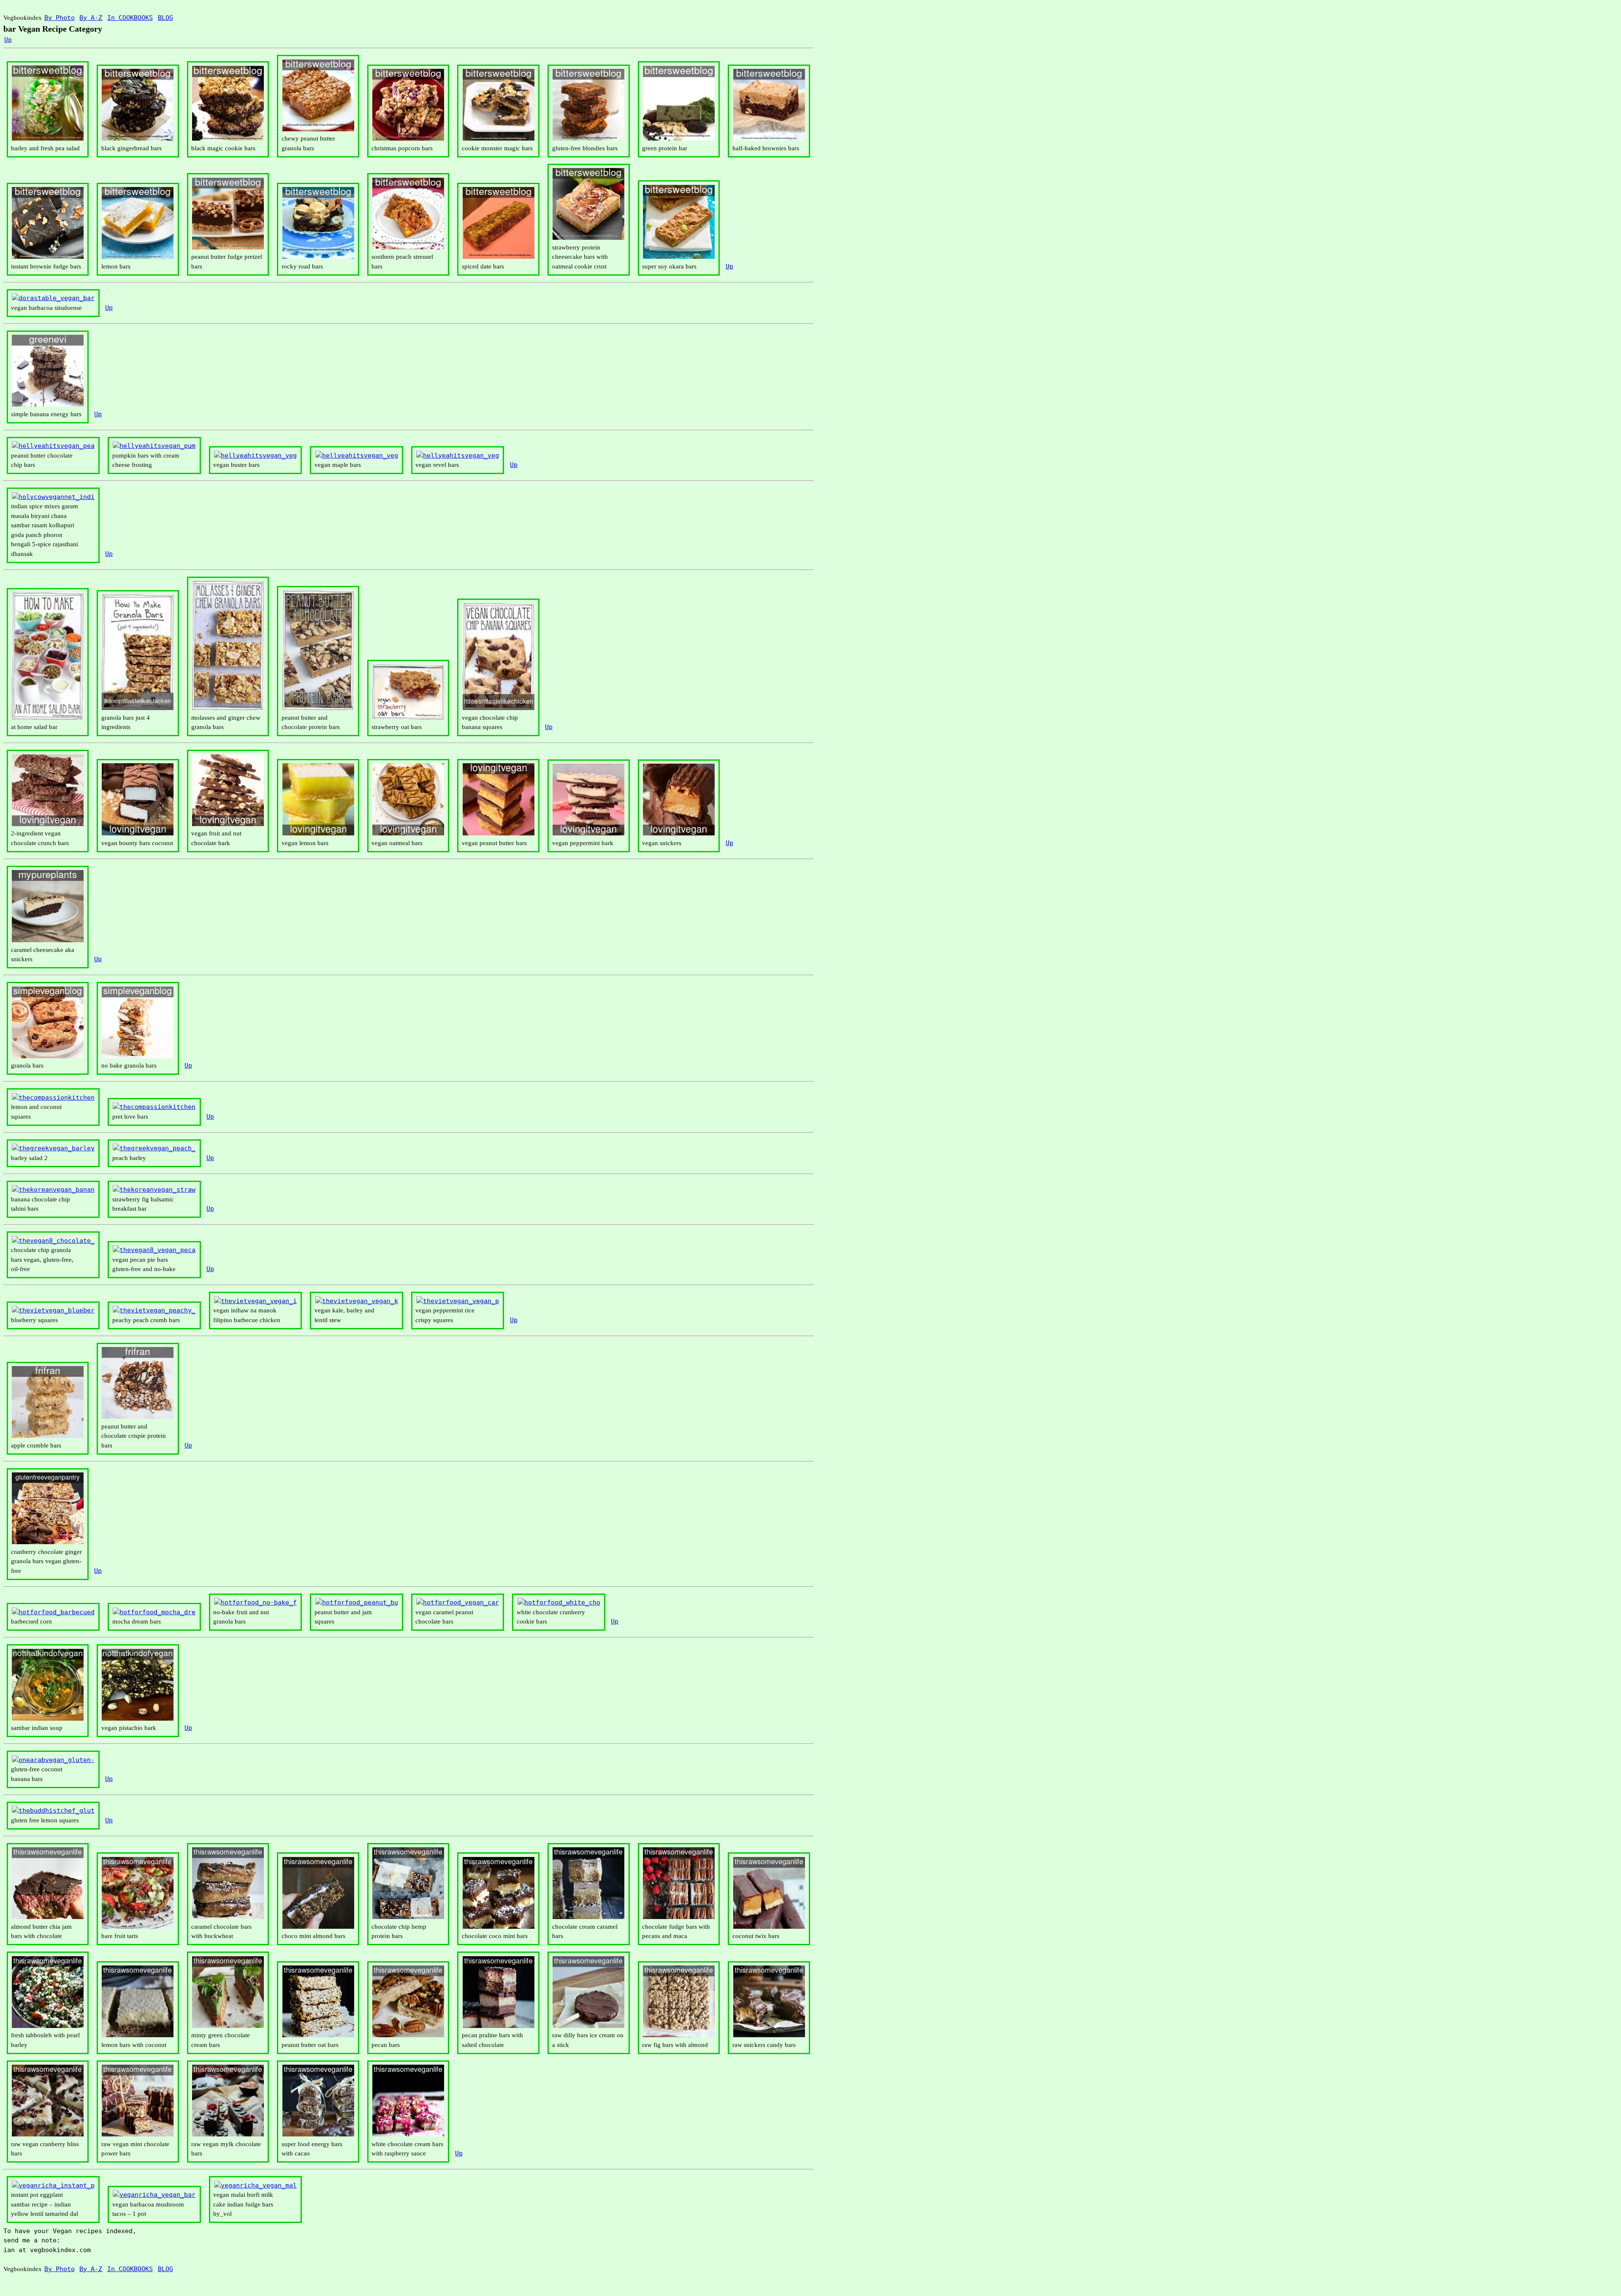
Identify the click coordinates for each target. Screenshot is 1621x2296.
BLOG (165, 18)
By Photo (60, 18)
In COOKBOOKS (130, 18)
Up (8, 40)
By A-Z (91, 18)
